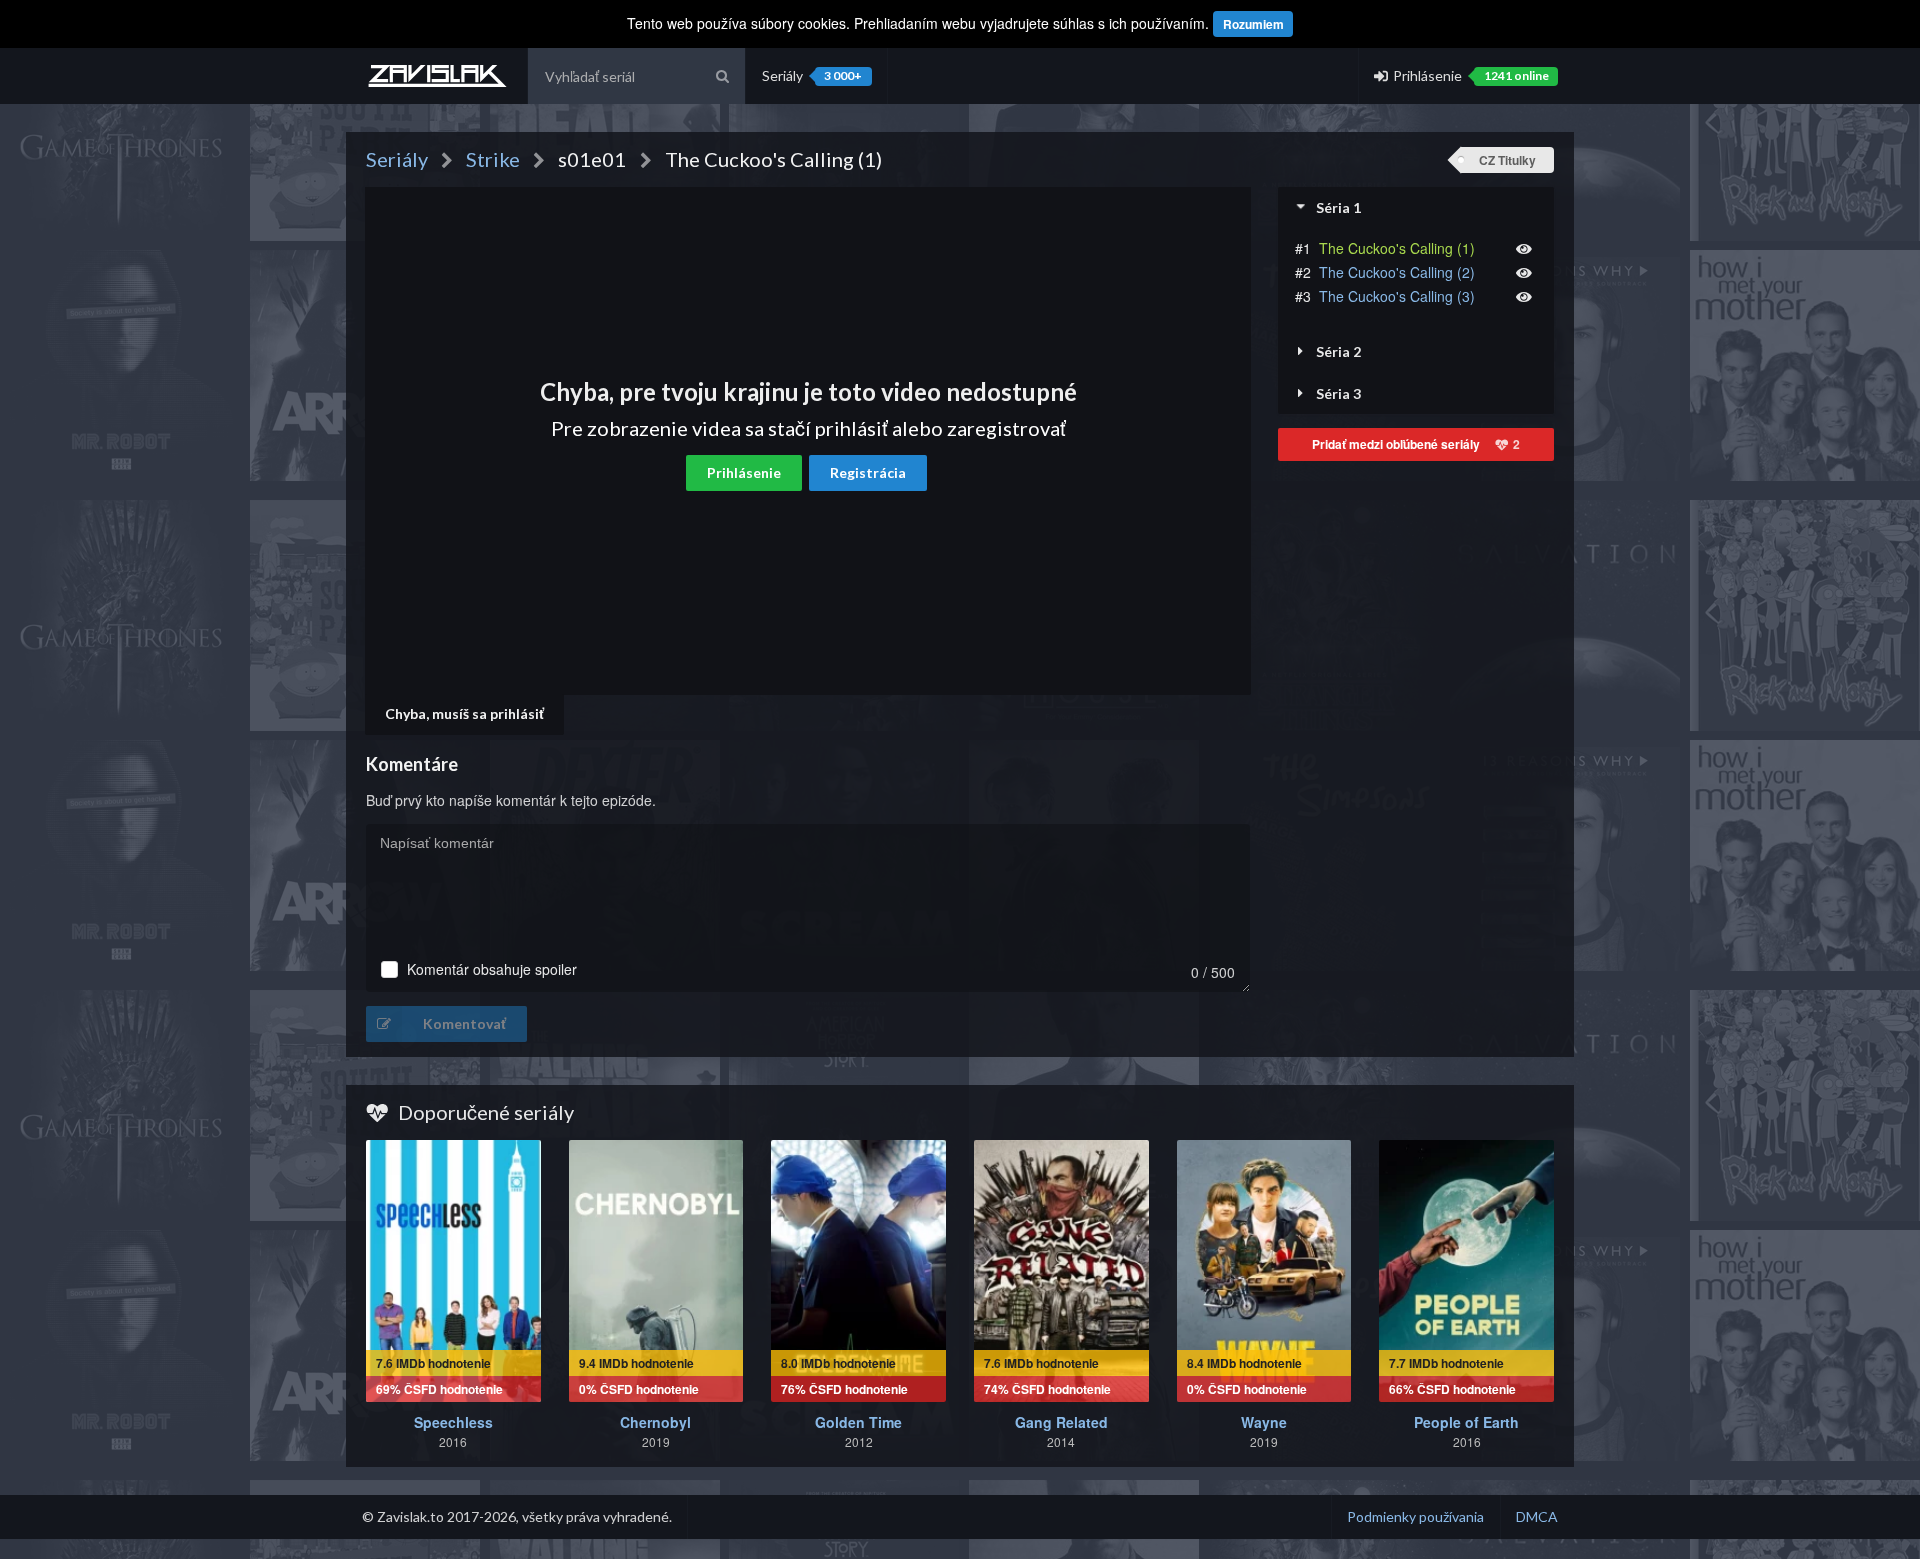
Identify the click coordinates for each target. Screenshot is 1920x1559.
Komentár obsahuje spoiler (492, 969)
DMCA (1537, 1516)
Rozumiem (1253, 24)
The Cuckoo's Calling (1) (1397, 248)
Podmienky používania (1415, 1516)
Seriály (812, 75)
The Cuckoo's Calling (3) (1397, 296)
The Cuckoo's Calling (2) (1397, 272)
